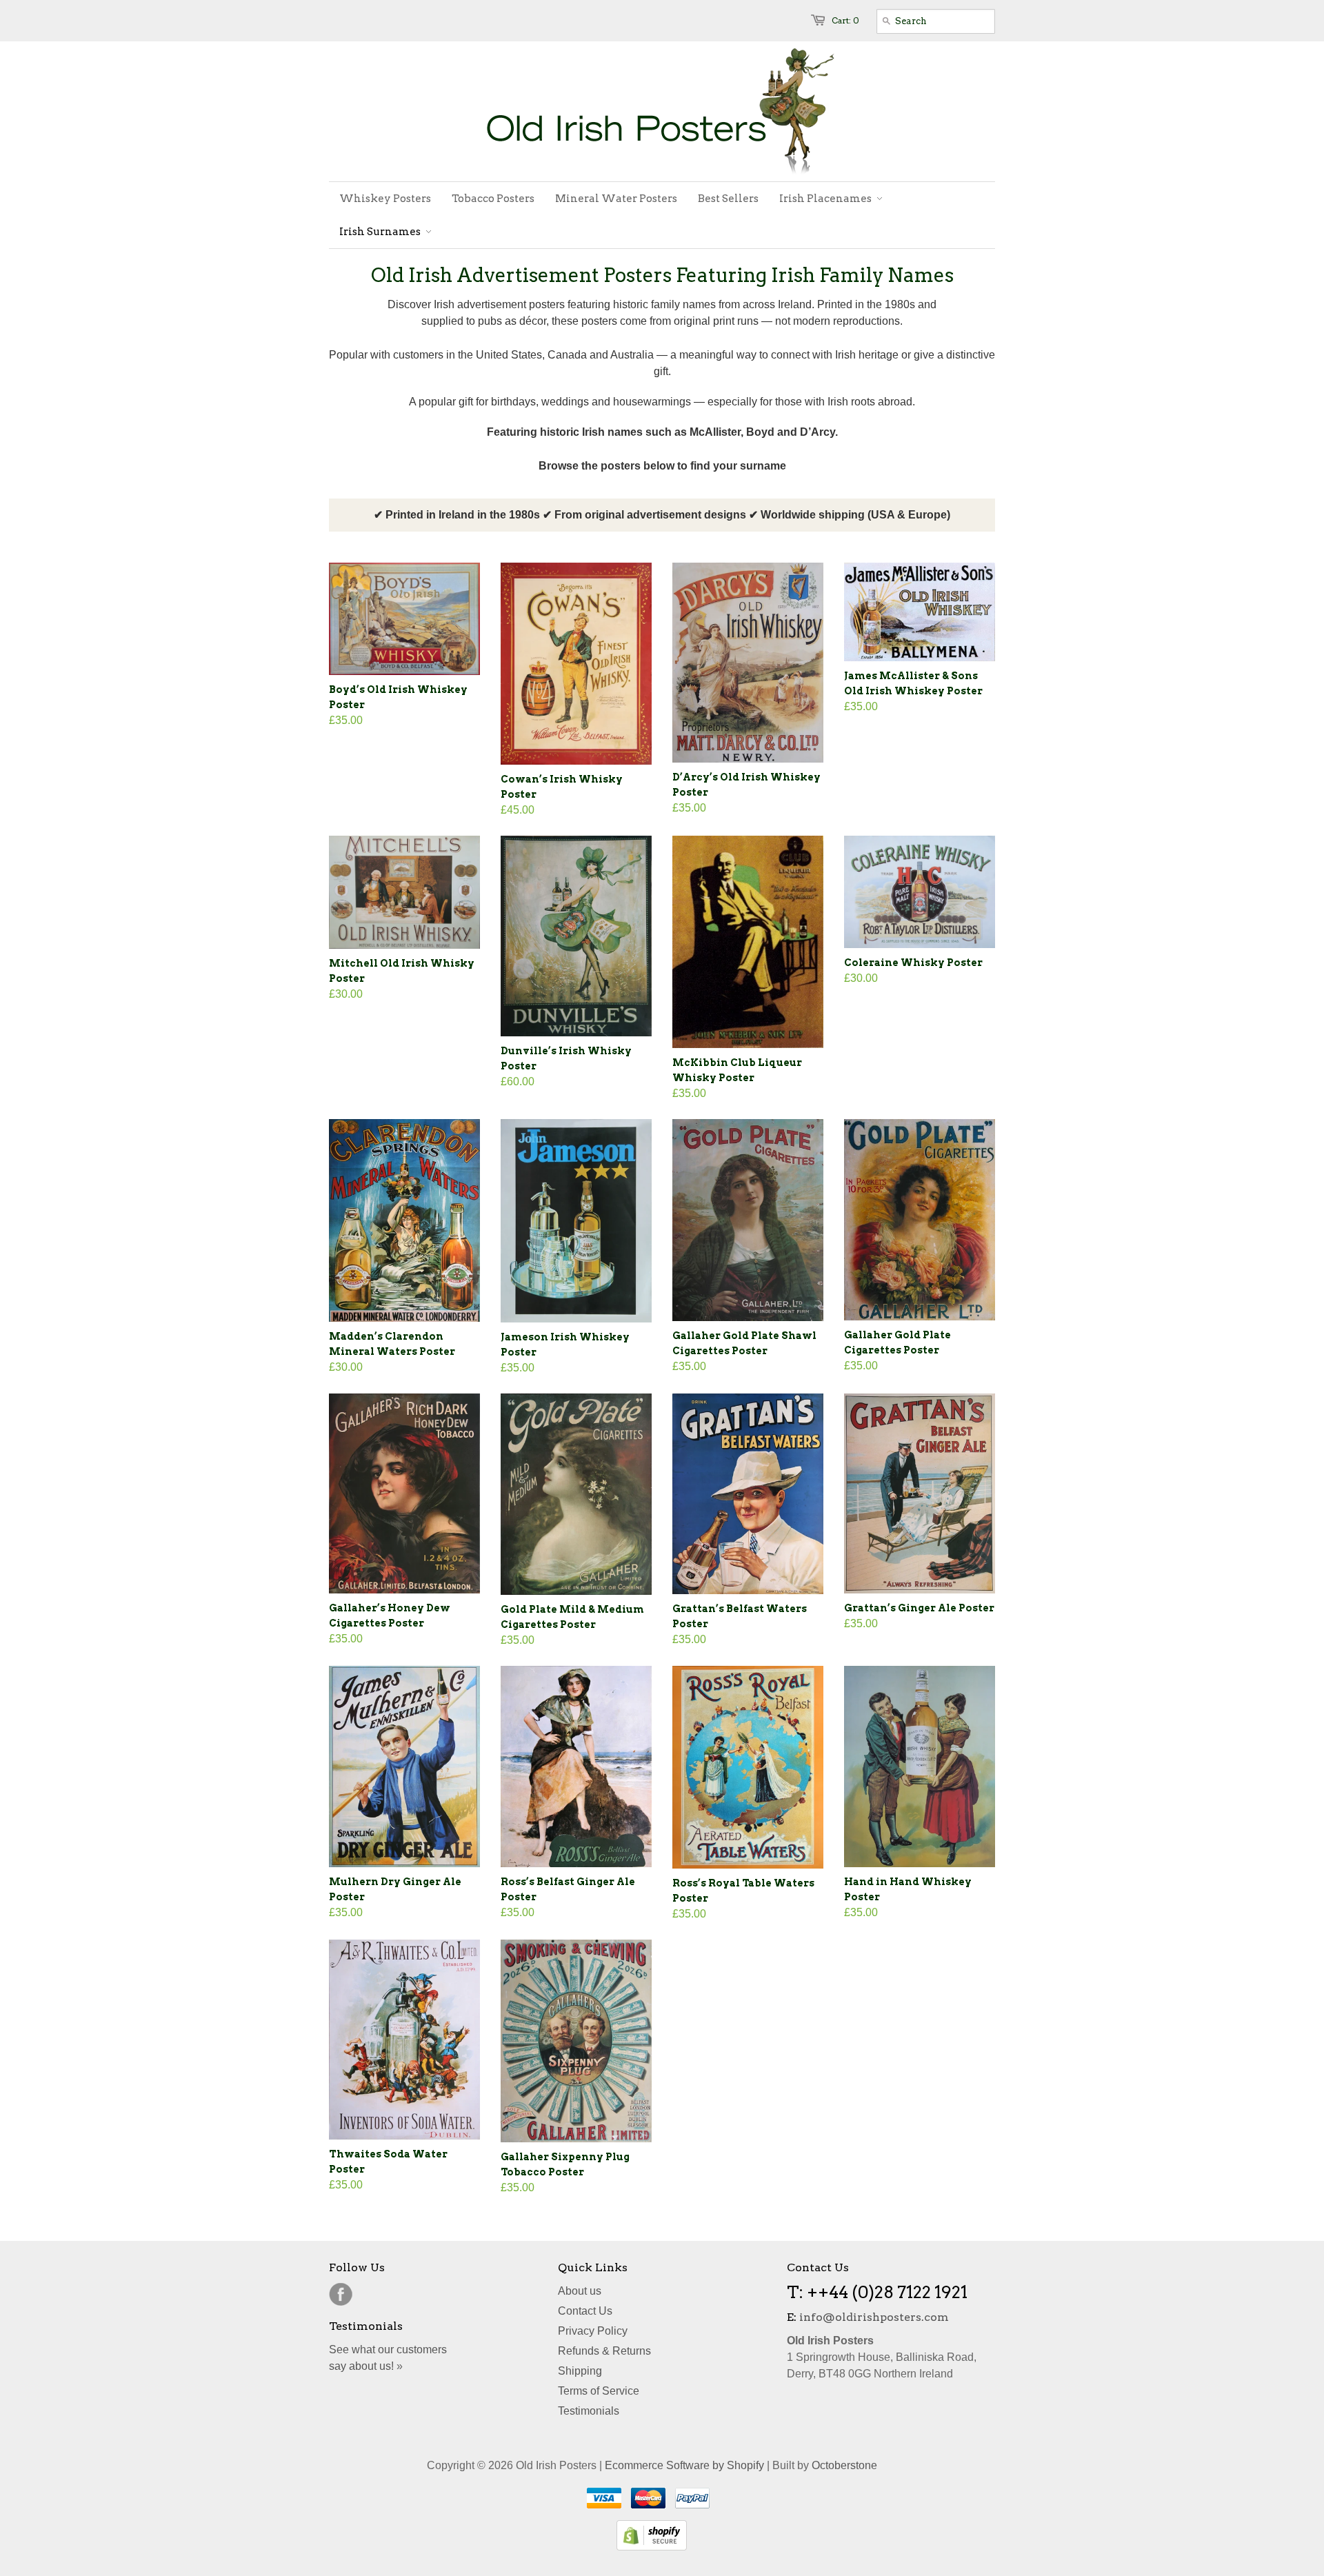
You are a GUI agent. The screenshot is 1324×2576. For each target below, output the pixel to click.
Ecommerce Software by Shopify (684, 2465)
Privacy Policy (593, 2331)
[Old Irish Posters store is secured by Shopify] (652, 2547)
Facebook (341, 2295)
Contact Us (585, 2311)
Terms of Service (599, 2391)
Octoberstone (844, 2465)
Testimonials (589, 2411)
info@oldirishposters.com (874, 2317)
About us (580, 2291)
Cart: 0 (845, 20)
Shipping (580, 2371)
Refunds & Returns (604, 2351)
